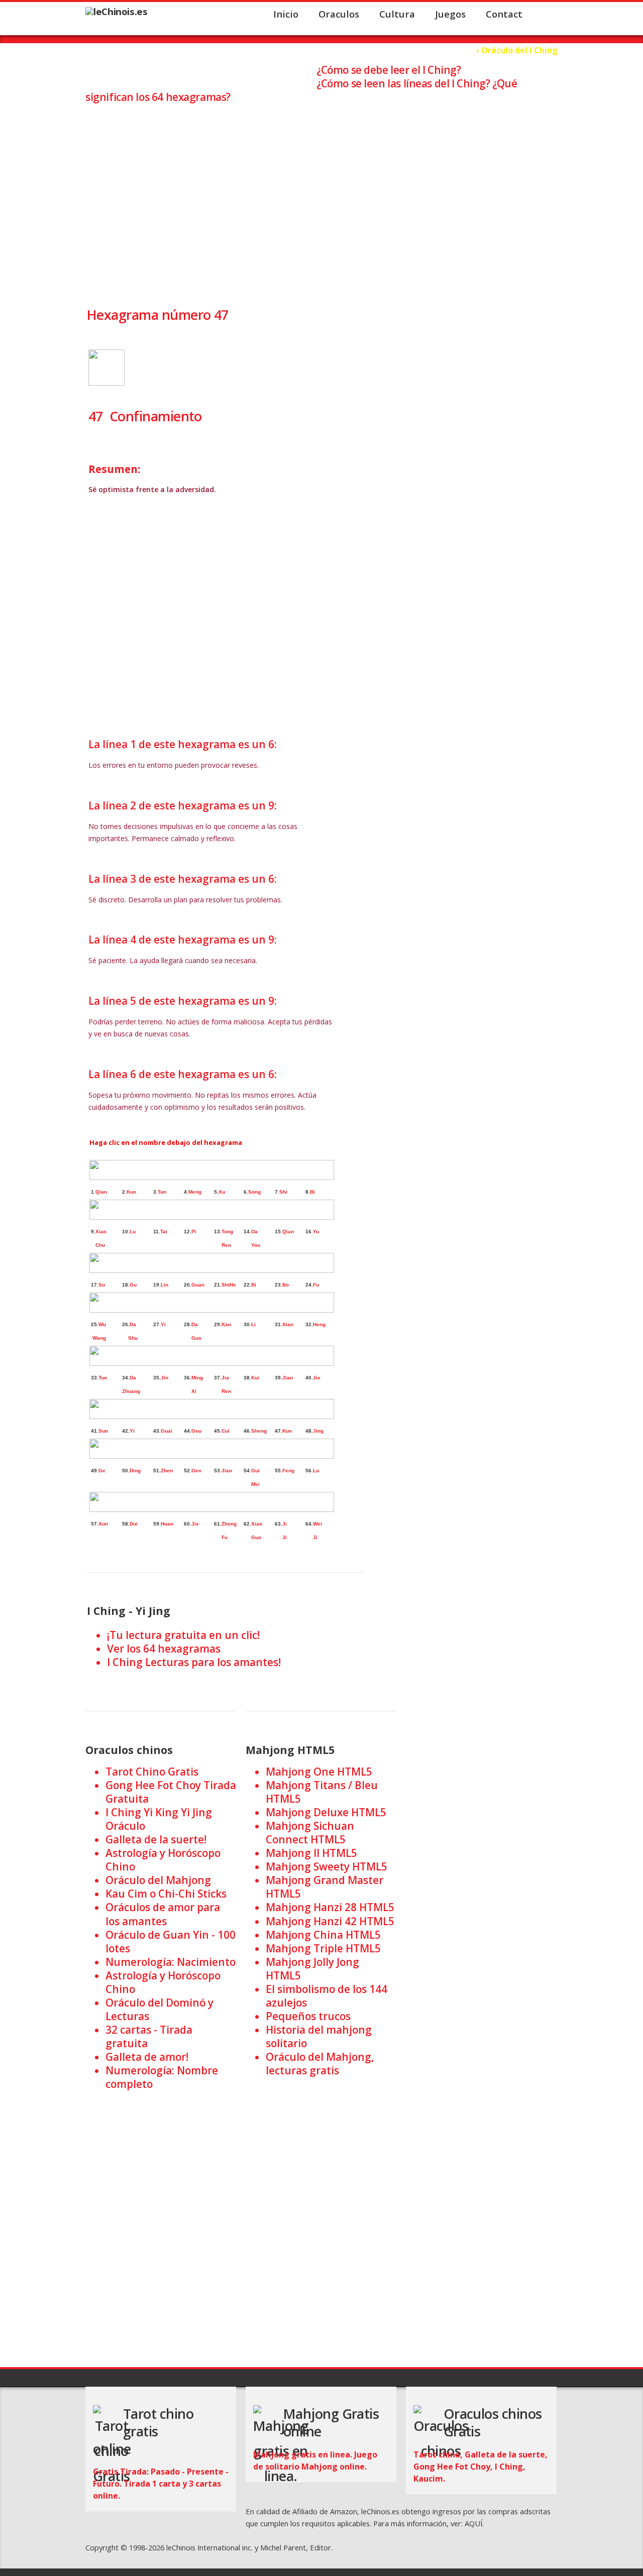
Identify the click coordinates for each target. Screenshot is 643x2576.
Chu (100, 1245)
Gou (196, 1431)
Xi (190, 1391)
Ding (135, 1471)
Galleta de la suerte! (156, 1839)
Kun (131, 1192)
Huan (167, 1524)
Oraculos (339, 14)
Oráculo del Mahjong (158, 1880)
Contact (504, 14)
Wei (317, 1524)
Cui (226, 1431)
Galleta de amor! (147, 2057)
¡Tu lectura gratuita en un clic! (183, 1635)
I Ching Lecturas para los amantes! (194, 1662)
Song (254, 1192)
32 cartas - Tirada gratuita (149, 2036)
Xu (222, 1192)
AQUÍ (473, 2523)
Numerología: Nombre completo (162, 2077)
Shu (132, 1338)
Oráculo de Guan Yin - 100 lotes (171, 1942)
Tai (164, 1232)
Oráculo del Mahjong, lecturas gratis (320, 2064)
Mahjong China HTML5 (323, 1935)
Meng (195, 1192)
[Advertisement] (321, 196)
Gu (133, 1285)
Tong (227, 1232)
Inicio (286, 14)
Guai (167, 1431)
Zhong (229, 1524)
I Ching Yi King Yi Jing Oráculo (159, 1819)
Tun (162, 1192)
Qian (101, 1192)
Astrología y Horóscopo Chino (163, 1860)
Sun (103, 1431)
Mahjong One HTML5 (319, 1772)
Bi (312, 1192)
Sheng (259, 1431)
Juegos (450, 14)
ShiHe (229, 1285)
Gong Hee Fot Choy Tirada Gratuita (171, 1792)
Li (253, 1324)
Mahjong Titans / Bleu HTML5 (322, 1792)
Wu (102, 1324)
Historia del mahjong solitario (319, 2036)
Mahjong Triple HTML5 (323, 1948)
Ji (285, 1524)
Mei (255, 1484)
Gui (255, 1471)
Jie (317, 1378)
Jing (318, 1431)
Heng (319, 1324)
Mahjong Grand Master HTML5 (325, 1887)
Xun (103, 1524)
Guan (198, 1285)
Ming (197, 1378)
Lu (133, 1232)
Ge (102, 1471)
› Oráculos (451, 50)
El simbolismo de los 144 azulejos (327, 1996)
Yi (163, 1324)
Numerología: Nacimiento (171, 1962)
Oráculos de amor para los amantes (163, 1914)
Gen (196, 1471)
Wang (99, 1338)
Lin (165, 1285)
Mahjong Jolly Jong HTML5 (312, 1969)
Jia (225, 1378)
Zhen (167, 1471)
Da (254, 1232)
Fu (316, 1285)
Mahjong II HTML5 (311, 1853)
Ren (225, 1245)
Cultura (397, 14)
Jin (165, 1378)
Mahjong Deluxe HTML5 (326, 1812)
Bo (286, 1285)
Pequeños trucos (308, 2016)
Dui (134, 1524)
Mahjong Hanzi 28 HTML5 (330, 1907)
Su (102, 1285)
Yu (316, 1232)
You (255, 1245)
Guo (196, 1338)
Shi (283, 1192)
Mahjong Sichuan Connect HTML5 (310, 1833)
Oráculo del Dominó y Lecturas (159, 2009)
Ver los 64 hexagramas (164, 1649)
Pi (194, 1232)
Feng (288, 1471)
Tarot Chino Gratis (152, 1772)
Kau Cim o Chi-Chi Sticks (166, 1894)
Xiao (101, 1232)
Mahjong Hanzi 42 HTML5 (330, 1921)
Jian (288, 1378)
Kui (255, 1378)
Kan (226, 1324)
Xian (288, 1324)
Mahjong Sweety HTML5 (327, 1866)
